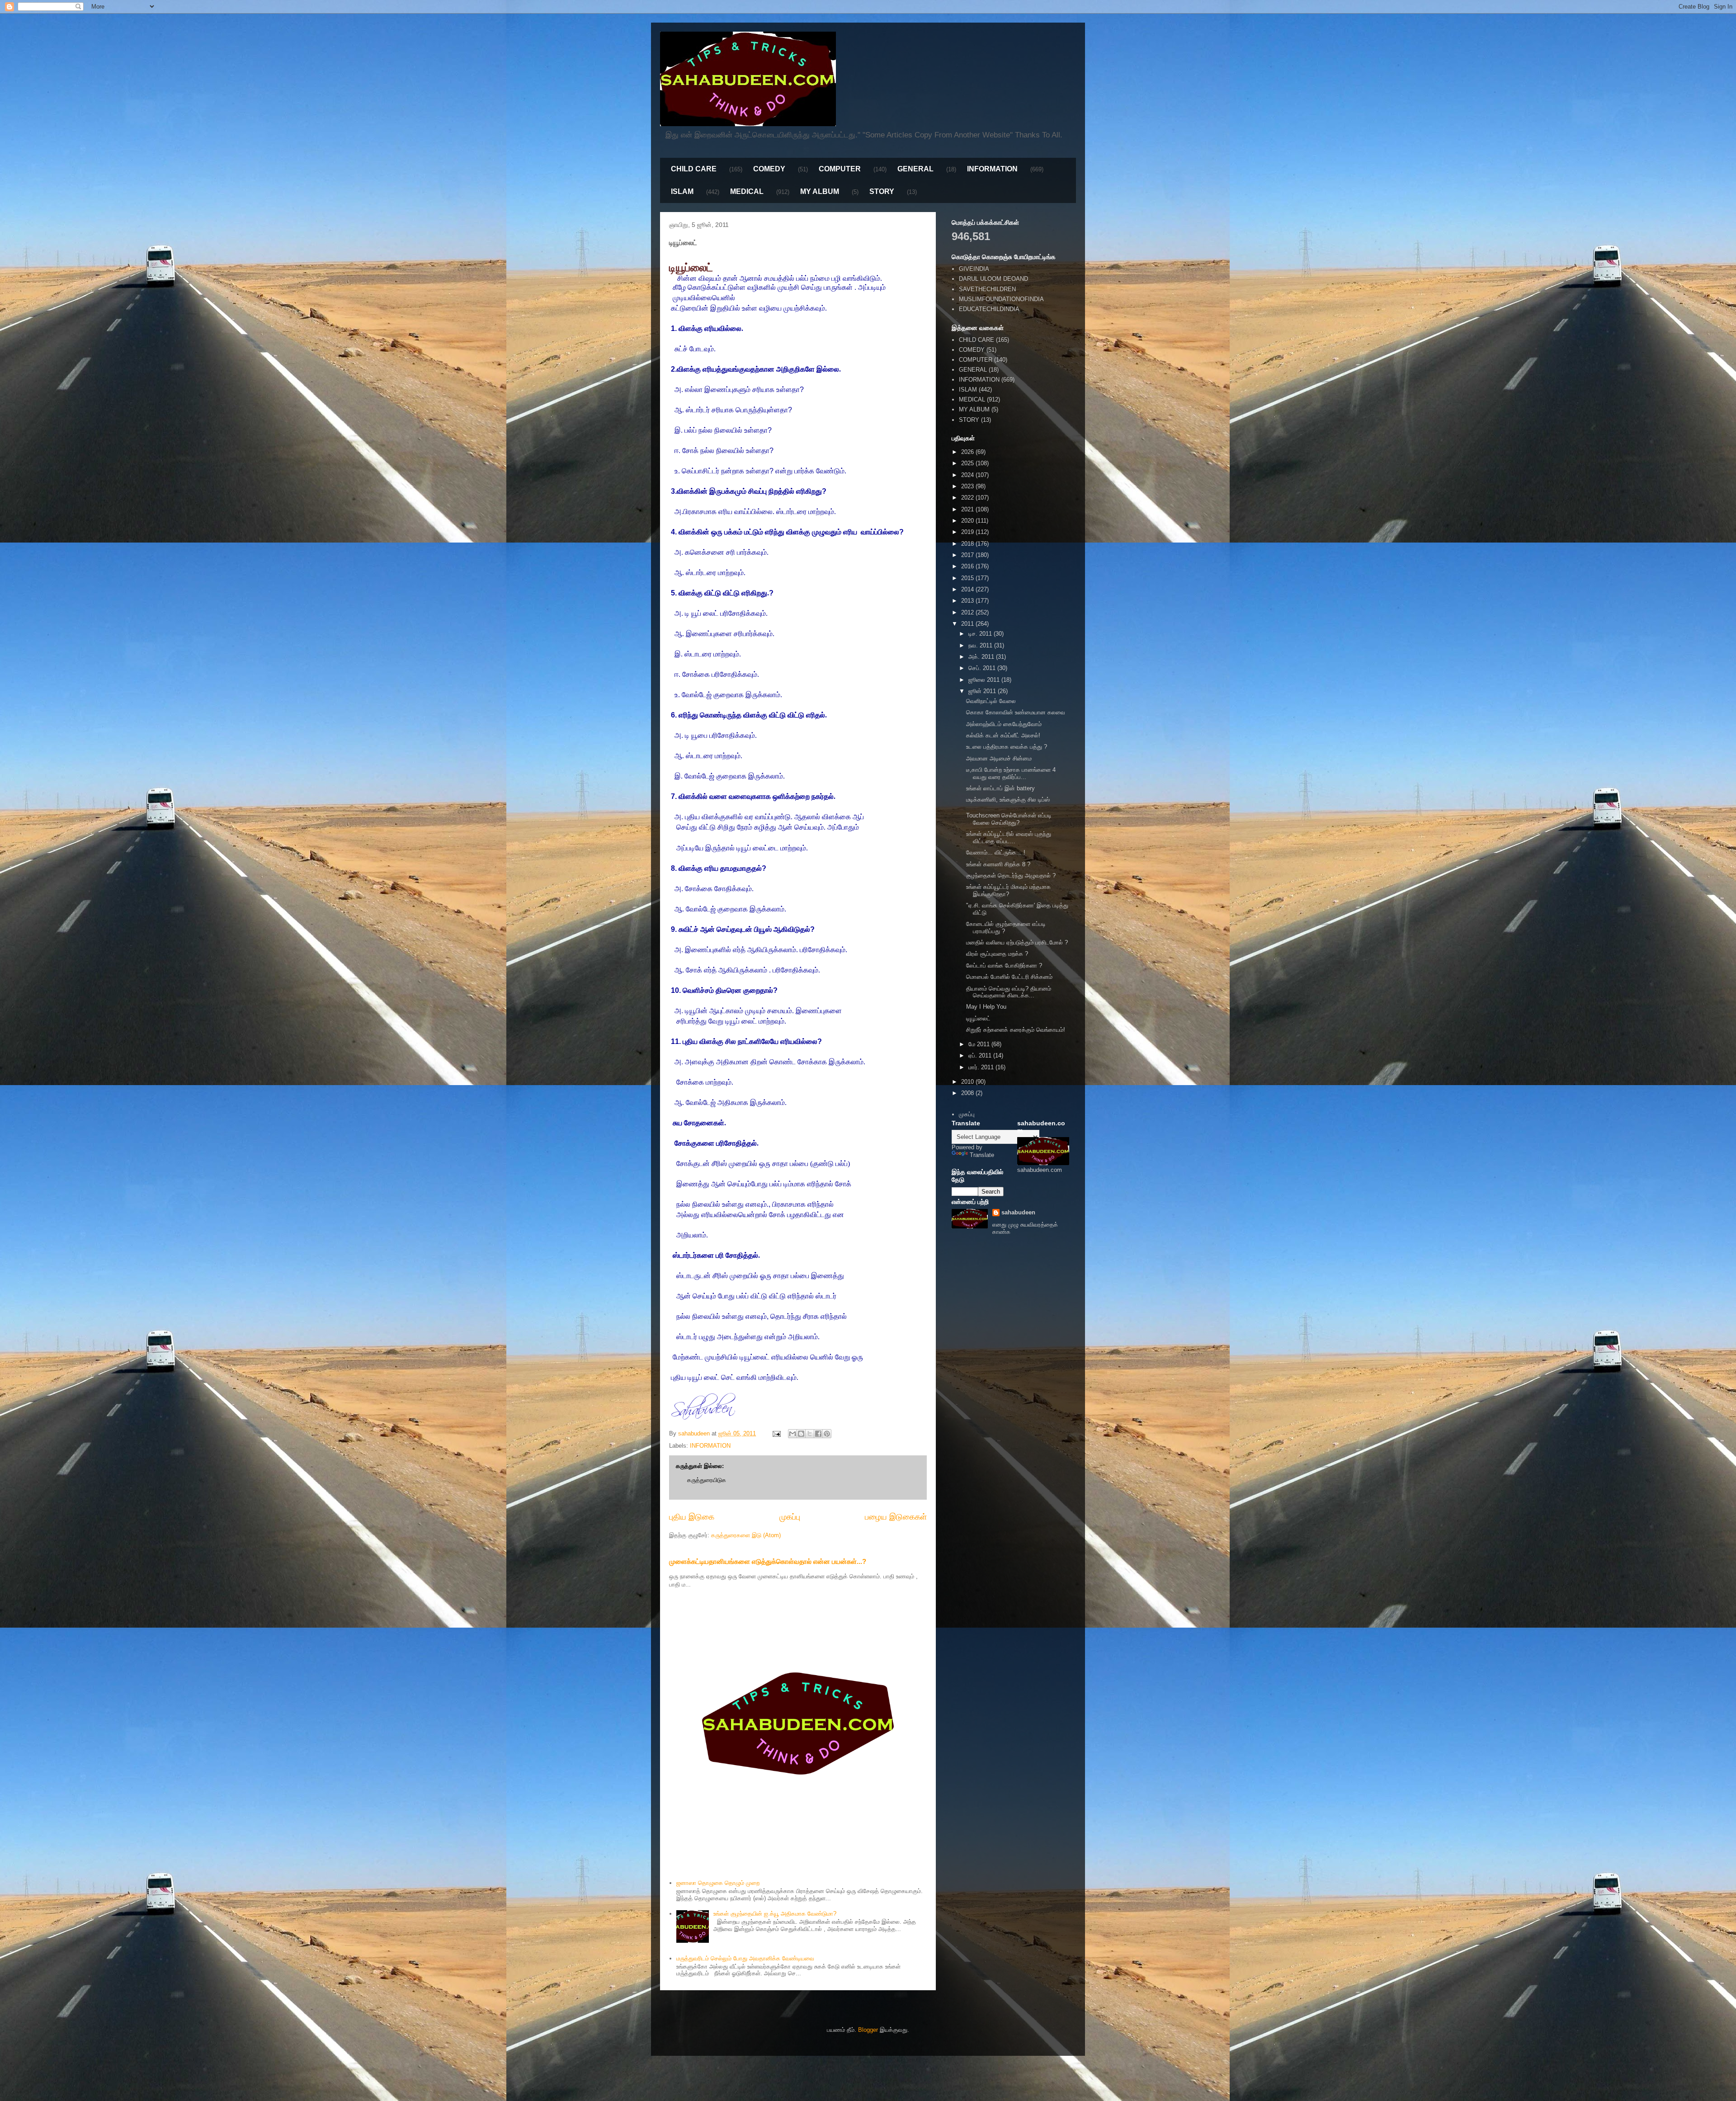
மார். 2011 (982, 1067)
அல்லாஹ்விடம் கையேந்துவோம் (1004, 724)
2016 (968, 566)
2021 (968, 509)
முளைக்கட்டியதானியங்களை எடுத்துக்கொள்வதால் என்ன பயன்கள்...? (768, 1561)
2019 (968, 532)
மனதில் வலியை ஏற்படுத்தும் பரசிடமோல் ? (1017, 942)
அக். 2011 (982, 657)
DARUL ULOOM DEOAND (993, 279)
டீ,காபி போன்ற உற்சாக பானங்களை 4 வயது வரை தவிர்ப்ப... (1011, 773)
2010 (968, 1082)
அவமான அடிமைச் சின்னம (999, 758)
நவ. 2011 (981, 645)
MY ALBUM (820, 191)
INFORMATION (992, 169)
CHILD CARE (694, 169)
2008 (968, 1093)
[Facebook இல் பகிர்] (818, 1434)
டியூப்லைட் (978, 1018)
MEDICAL (747, 191)
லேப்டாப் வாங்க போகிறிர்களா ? (1004, 966)
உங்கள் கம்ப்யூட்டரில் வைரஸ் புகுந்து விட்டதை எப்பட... (1009, 838)
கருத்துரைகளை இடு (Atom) (746, 1535)
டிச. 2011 (981, 634)
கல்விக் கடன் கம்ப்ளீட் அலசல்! (1003, 735)
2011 (968, 624)
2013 (968, 601)
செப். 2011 (983, 668)
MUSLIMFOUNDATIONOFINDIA (1001, 299)
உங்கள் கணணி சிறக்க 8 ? (998, 864)
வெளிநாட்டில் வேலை (991, 701)
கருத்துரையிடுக (707, 1480)
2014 (968, 589)
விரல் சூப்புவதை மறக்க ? (997, 954)
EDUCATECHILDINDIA (989, 309)
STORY (882, 191)
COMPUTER (840, 169)
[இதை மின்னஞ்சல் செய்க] (793, 1434)
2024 (968, 475)
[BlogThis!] (801, 1434)
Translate (982, 1155)
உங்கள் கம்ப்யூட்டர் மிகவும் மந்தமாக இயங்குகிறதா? (1008, 890)
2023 (968, 486)
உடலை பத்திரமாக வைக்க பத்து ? (1007, 747)
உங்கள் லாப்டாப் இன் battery (1000, 788)
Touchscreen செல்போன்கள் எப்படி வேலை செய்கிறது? (1009, 819)
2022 (968, 498)
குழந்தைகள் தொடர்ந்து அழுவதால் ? (1011, 876)
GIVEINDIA (974, 269)
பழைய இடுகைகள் (896, 1517)
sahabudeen (1018, 1212)
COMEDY (769, 169)
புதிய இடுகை (692, 1517)
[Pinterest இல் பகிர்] (827, 1434)
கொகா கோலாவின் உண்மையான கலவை (1016, 712)
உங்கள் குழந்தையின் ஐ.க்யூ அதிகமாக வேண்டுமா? (775, 1914)
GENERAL (915, 169)
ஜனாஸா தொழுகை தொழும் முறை (718, 1883)
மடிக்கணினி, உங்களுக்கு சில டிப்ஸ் (1008, 800)
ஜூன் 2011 (983, 691)
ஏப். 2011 (981, 1055)
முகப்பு (790, 1517)
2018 (968, 544)
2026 (968, 452)
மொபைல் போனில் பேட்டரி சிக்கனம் (1009, 977)
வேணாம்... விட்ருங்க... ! (996, 852)
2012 (968, 612)
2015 (968, 578)
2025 (968, 463)
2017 (968, 555)
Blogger (868, 2030)
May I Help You (986, 1007)
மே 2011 (980, 1044)
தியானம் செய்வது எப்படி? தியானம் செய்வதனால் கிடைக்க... (1009, 992)
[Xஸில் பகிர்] (810, 1434)
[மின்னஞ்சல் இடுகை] (776, 1433)
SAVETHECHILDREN (987, 289)
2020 (968, 521)
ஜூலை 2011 (985, 680)
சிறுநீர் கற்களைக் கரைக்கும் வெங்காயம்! (1016, 1030)
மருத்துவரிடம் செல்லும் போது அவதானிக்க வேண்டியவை (745, 1958)
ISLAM (682, 191)
